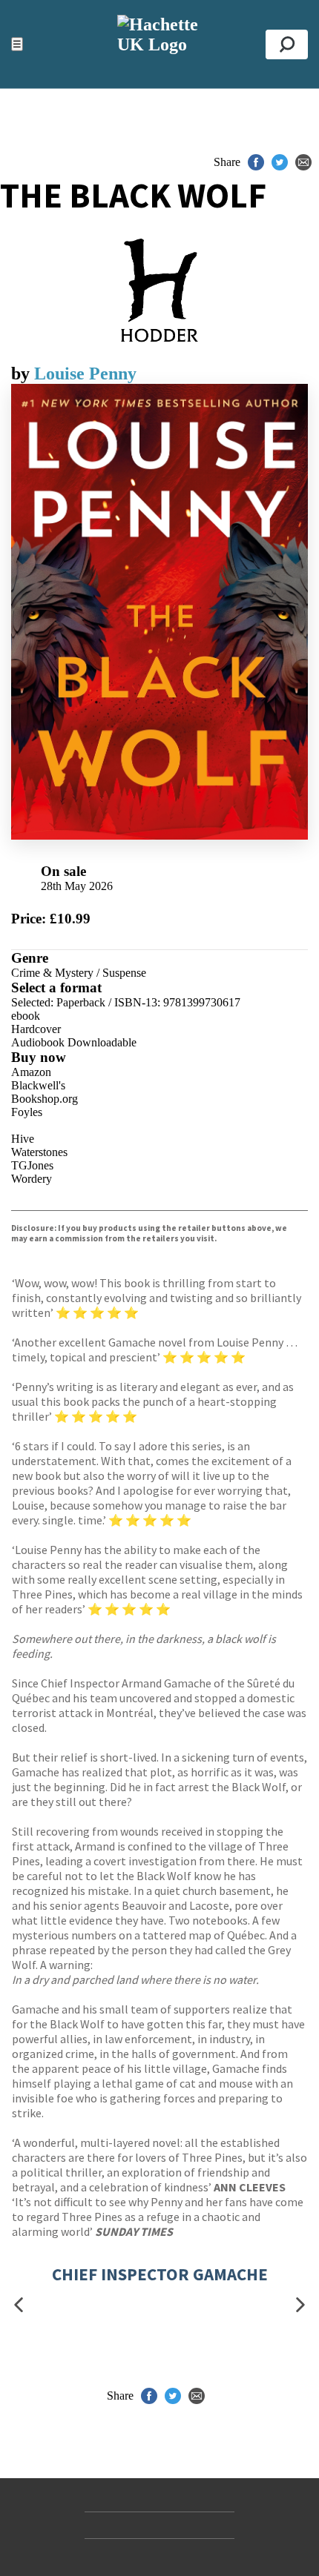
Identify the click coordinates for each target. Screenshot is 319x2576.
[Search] (287, 44)
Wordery (32, 1179)
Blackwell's (38, 1085)
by (23, 374)
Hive (23, 1139)
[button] (19, 2305)
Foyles (27, 1112)
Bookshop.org (45, 1099)
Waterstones (39, 1152)
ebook (26, 1016)
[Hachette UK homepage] (159, 44)
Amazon (31, 1072)
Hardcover (36, 1029)
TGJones (32, 1165)
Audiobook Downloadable (74, 1042)
